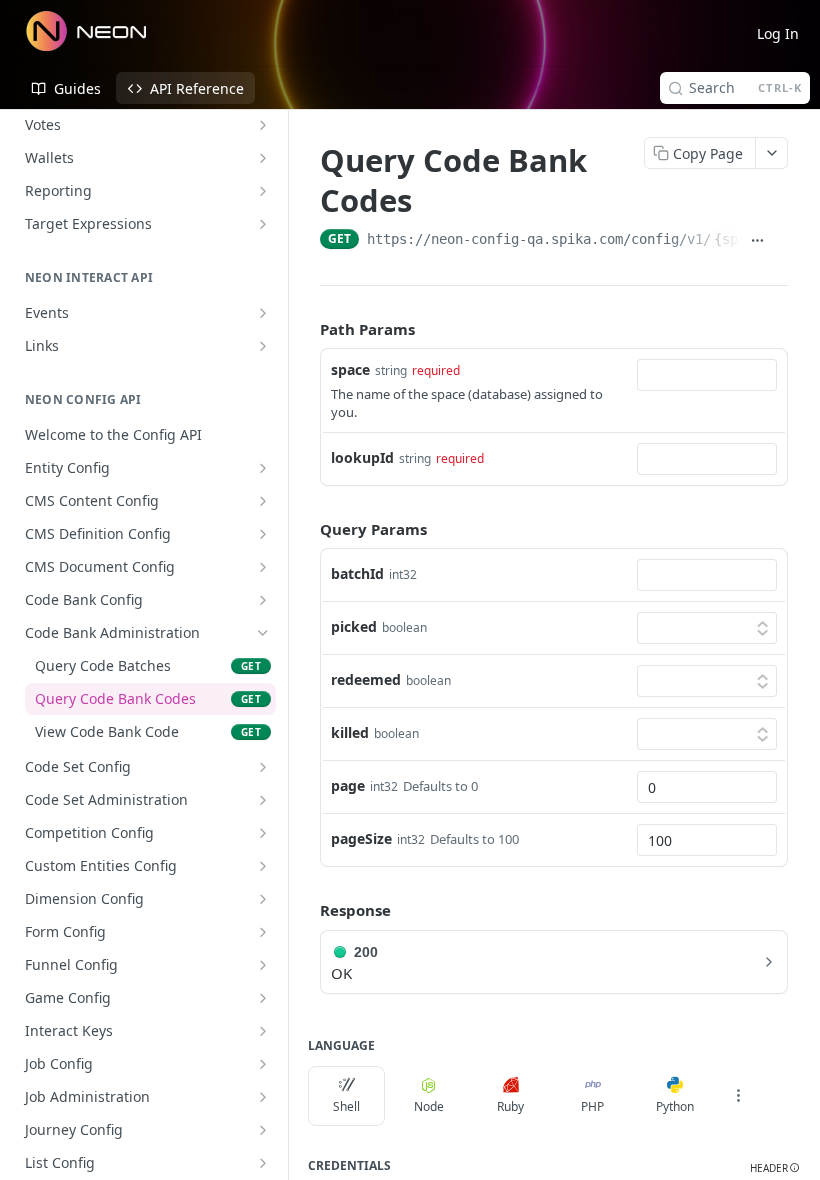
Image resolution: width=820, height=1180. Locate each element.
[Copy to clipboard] (780, 241)
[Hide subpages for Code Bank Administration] (263, 633)
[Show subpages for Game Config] (263, 998)
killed (350, 732)
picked (354, 626)
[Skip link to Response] (306, 910)
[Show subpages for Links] (263, 346)
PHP (592, 1106)
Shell (346, 1106)
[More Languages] (738, 1096)
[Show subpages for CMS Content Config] (263, 501)
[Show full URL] (757, 241)
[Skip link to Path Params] (306, 329)
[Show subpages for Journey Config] (263, 1130)
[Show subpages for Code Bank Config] (263, 600)
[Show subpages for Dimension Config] (263, 899)
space (350, 369)
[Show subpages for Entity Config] (263, 468)
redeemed (366, 679)
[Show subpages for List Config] (263, 1163)
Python (675, 1106)
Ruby (510, 1106)
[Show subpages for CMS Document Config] (263, 567)
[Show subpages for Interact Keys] (263, 1031)
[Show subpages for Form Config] (263, 932)
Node (429, 1106)
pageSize (361, 838)
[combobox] (707, 375)
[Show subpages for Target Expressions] (263, 224)
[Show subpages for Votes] (263, 125)
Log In (778, 33)
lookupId (362, 457)
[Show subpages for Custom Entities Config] (263, 866)
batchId (357, 573)
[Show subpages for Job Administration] (263, 1097)
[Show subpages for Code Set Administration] (263, 800)
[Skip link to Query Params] (306, 529)
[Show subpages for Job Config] (263, 1064)
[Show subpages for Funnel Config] (263, 965)
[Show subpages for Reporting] (263, 191)
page (348, 785)
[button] (775, 1168)
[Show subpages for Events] (263, 313)
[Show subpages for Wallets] (263, 158)
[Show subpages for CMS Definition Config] (263, 534)
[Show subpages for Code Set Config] (263, 767)
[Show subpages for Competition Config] (263, 833)
